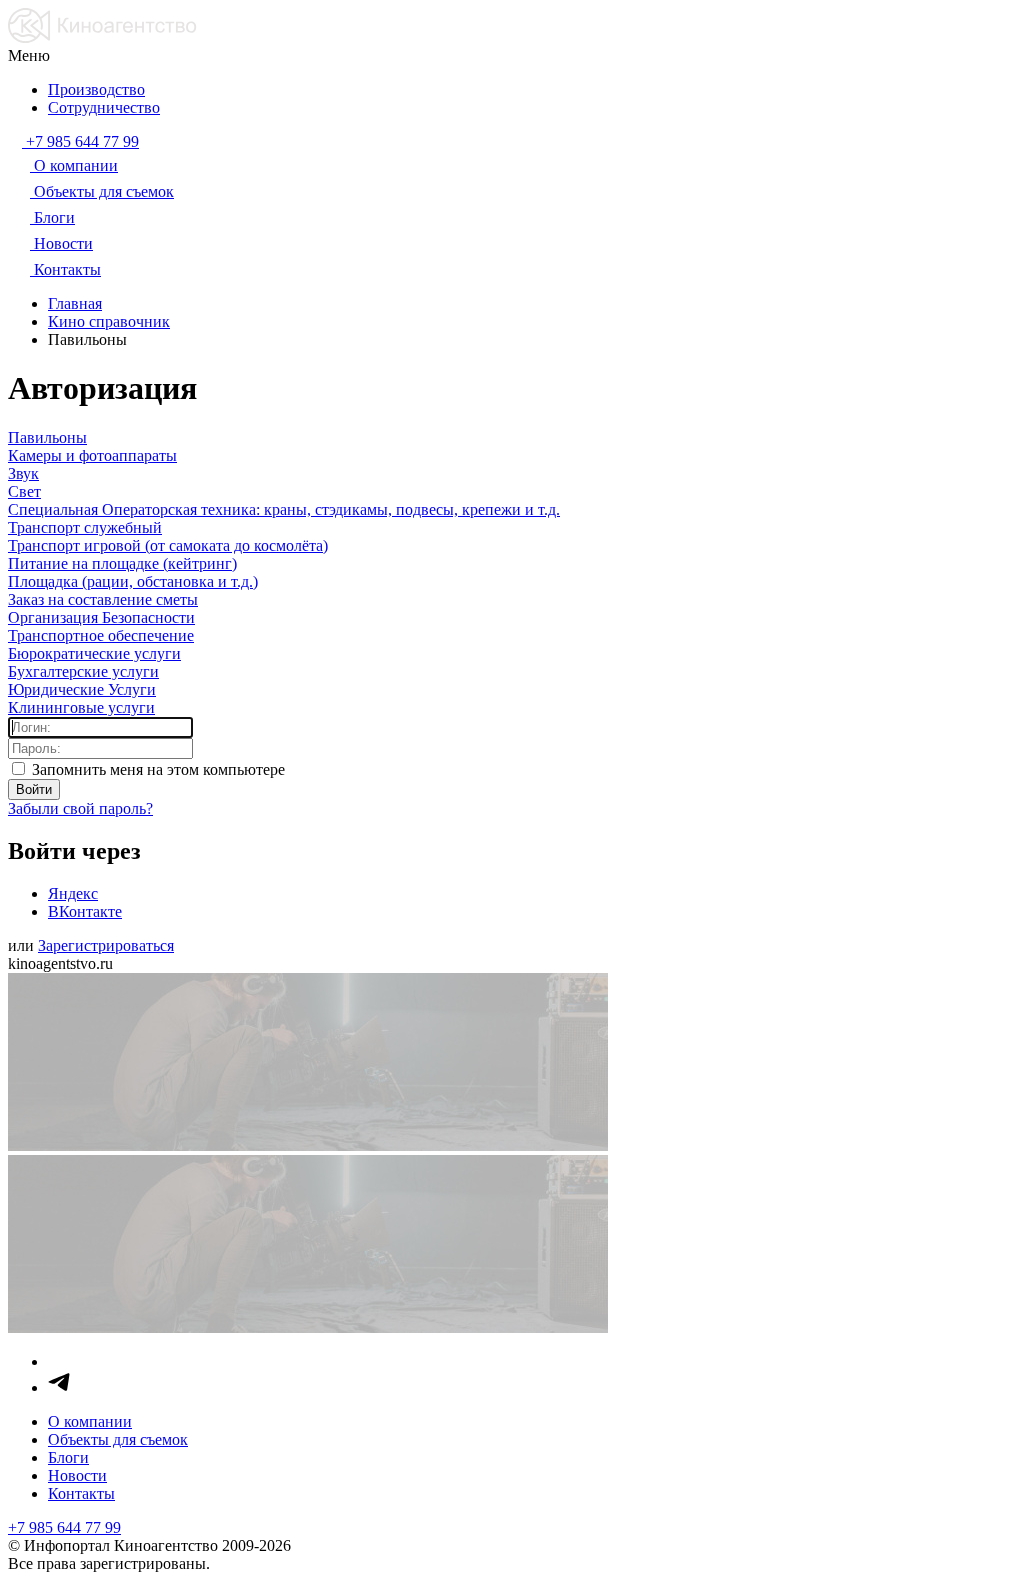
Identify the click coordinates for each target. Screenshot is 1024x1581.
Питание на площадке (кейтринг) (122, 563)
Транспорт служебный (85, 527)
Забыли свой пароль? (80, 808)
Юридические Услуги (82, 689)
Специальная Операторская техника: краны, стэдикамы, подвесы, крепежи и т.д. (284, 509)
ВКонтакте (85, 911)
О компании (90, 1421)
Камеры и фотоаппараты (92, 455)
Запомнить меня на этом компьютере (156, 769)
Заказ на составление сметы (103, 599)
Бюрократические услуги (94, 653)
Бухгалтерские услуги (83, 671)
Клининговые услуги (81, 707)
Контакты (81, 1493)
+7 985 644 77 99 (64, 1527)
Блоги (68, 1457)
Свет (24, 491)
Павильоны (47, 437)
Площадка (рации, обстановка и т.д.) (133, 581)
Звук (23, 473)
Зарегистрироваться (106, 945)
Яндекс (73, 893)
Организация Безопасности (101, 617)
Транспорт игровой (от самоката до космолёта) (168, 545)
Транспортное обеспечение (101, 635)
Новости (77, 1475)
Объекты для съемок (118, 1439)
